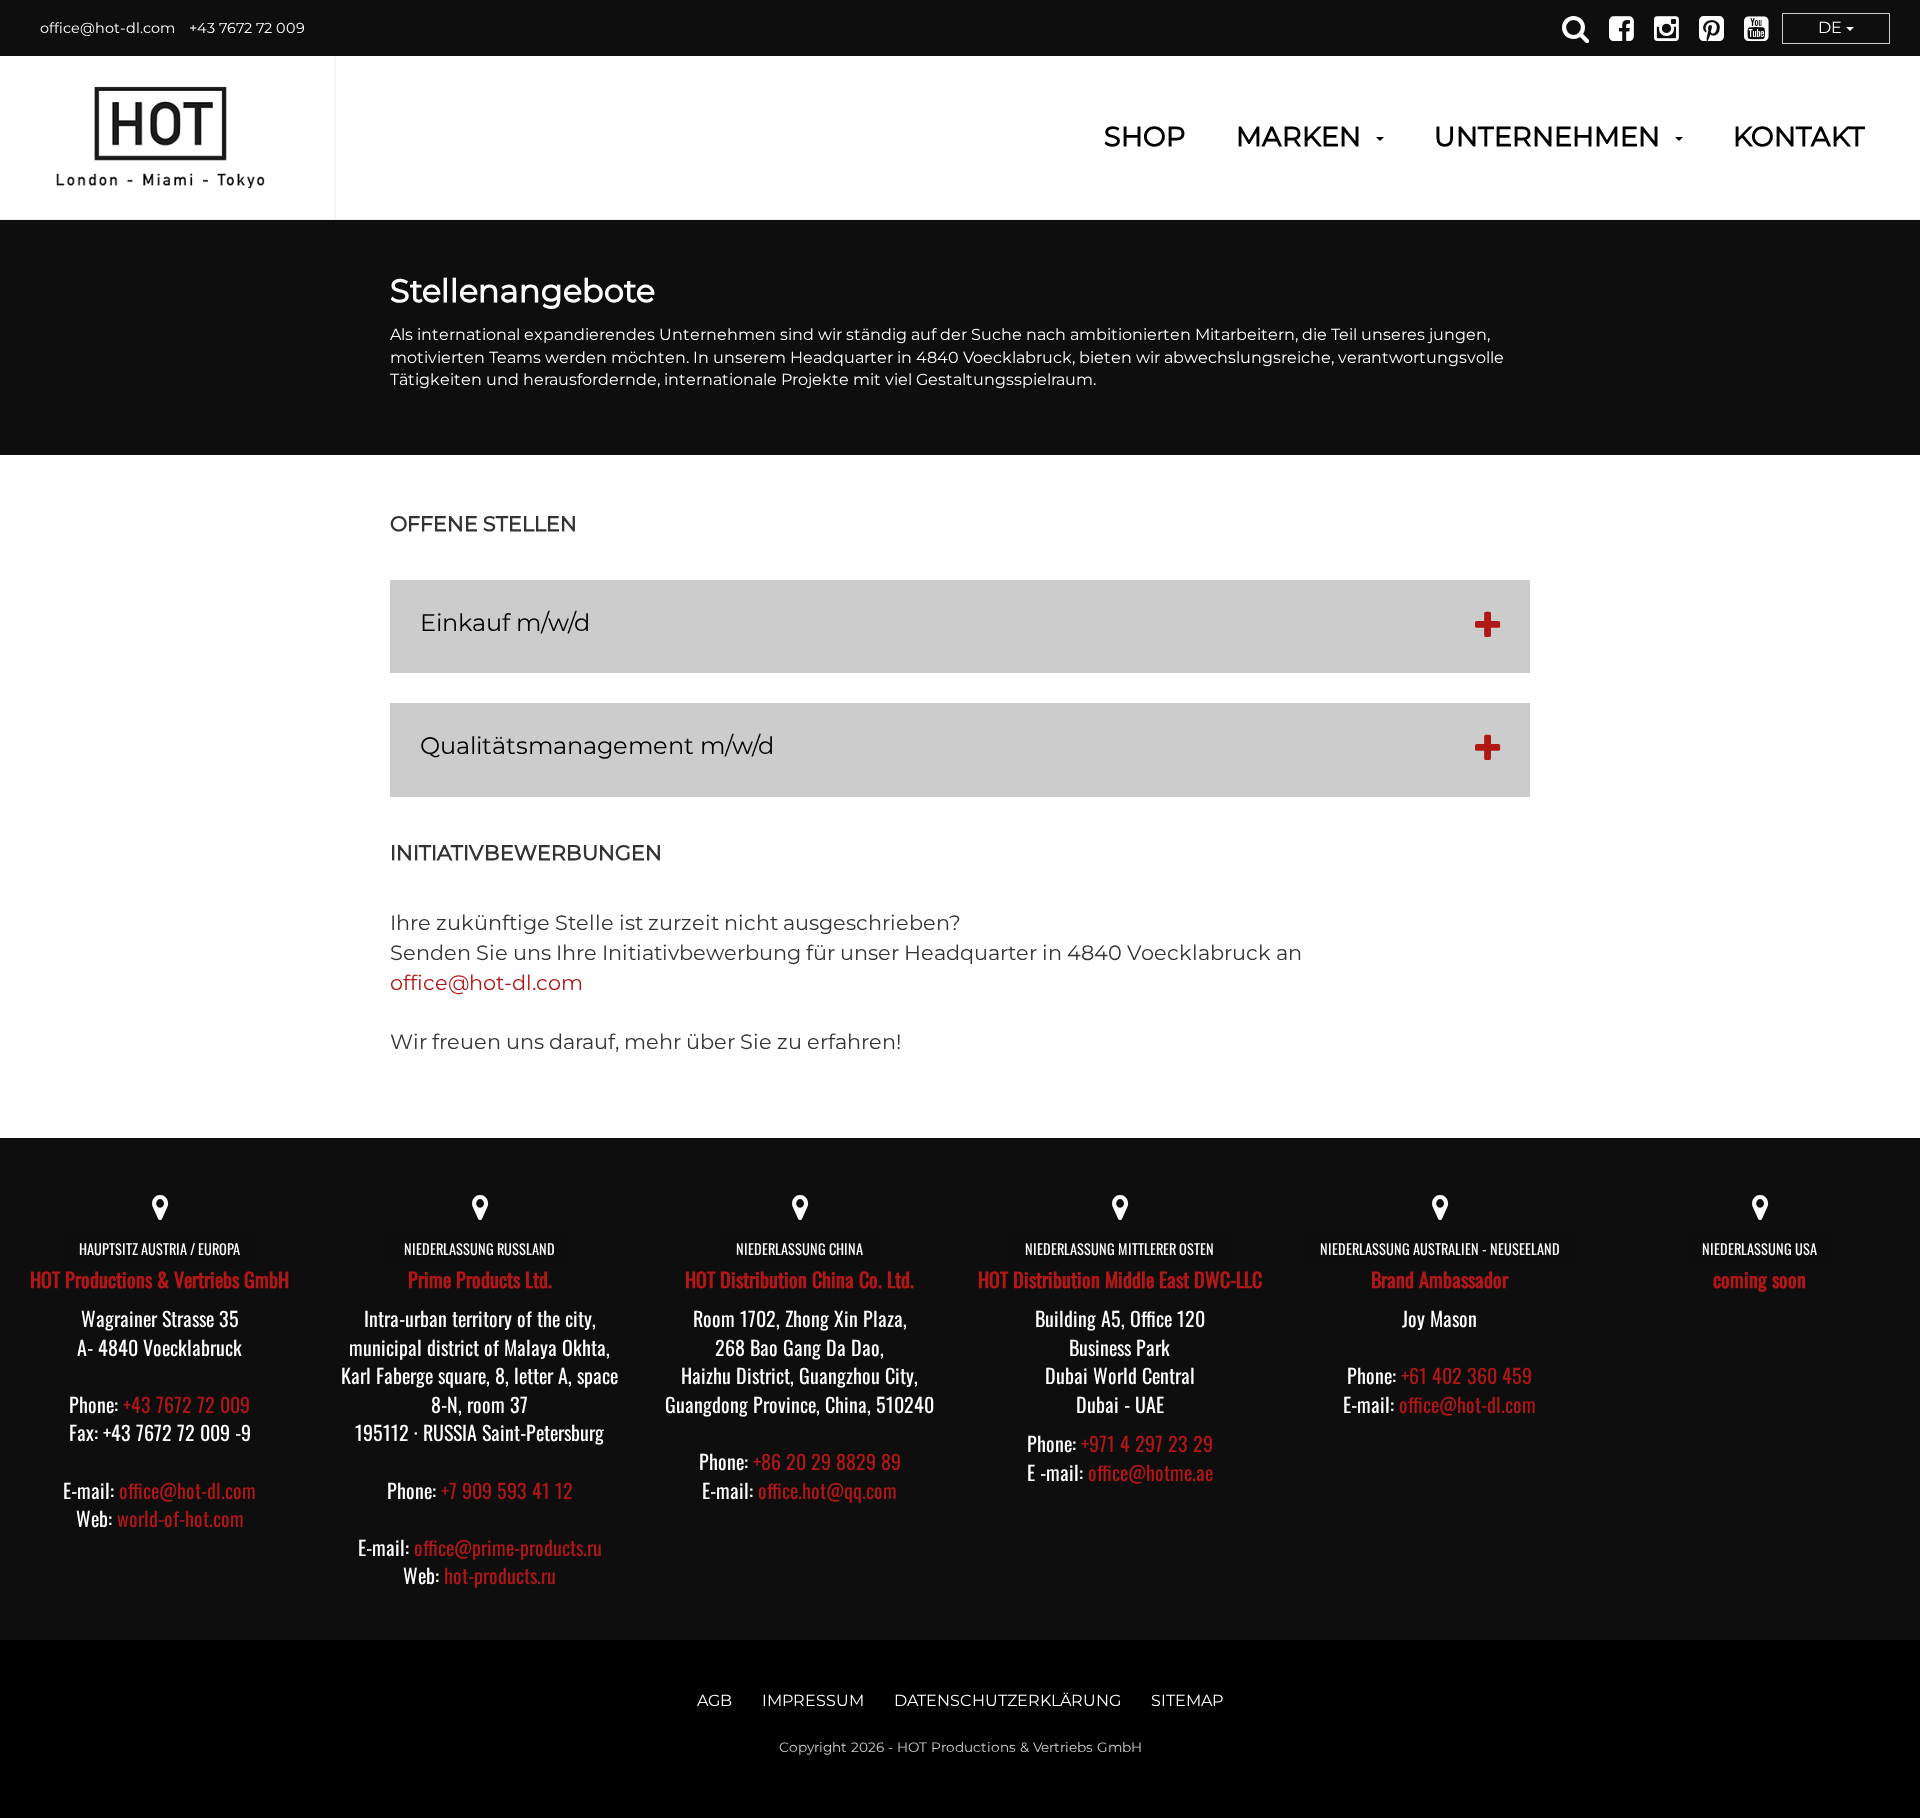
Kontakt (1799, 137)
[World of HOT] (160, 137)
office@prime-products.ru (508, 1547)
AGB (714, 1700)
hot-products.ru (500, 1575)
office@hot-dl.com (107, 28)
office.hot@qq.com (827, 1490)
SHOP (1145, 137)
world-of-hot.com (180, 1518)
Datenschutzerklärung (1007, 1700)
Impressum (813, 1700)
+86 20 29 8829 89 (827, 1461)
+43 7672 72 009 (247, 28)
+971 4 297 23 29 (1147, 1443)
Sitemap (1187, 1700)
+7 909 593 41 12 (507, 1490)
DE (1832, 27)
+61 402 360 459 (1466, 1375)
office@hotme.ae (1150, 1472)
